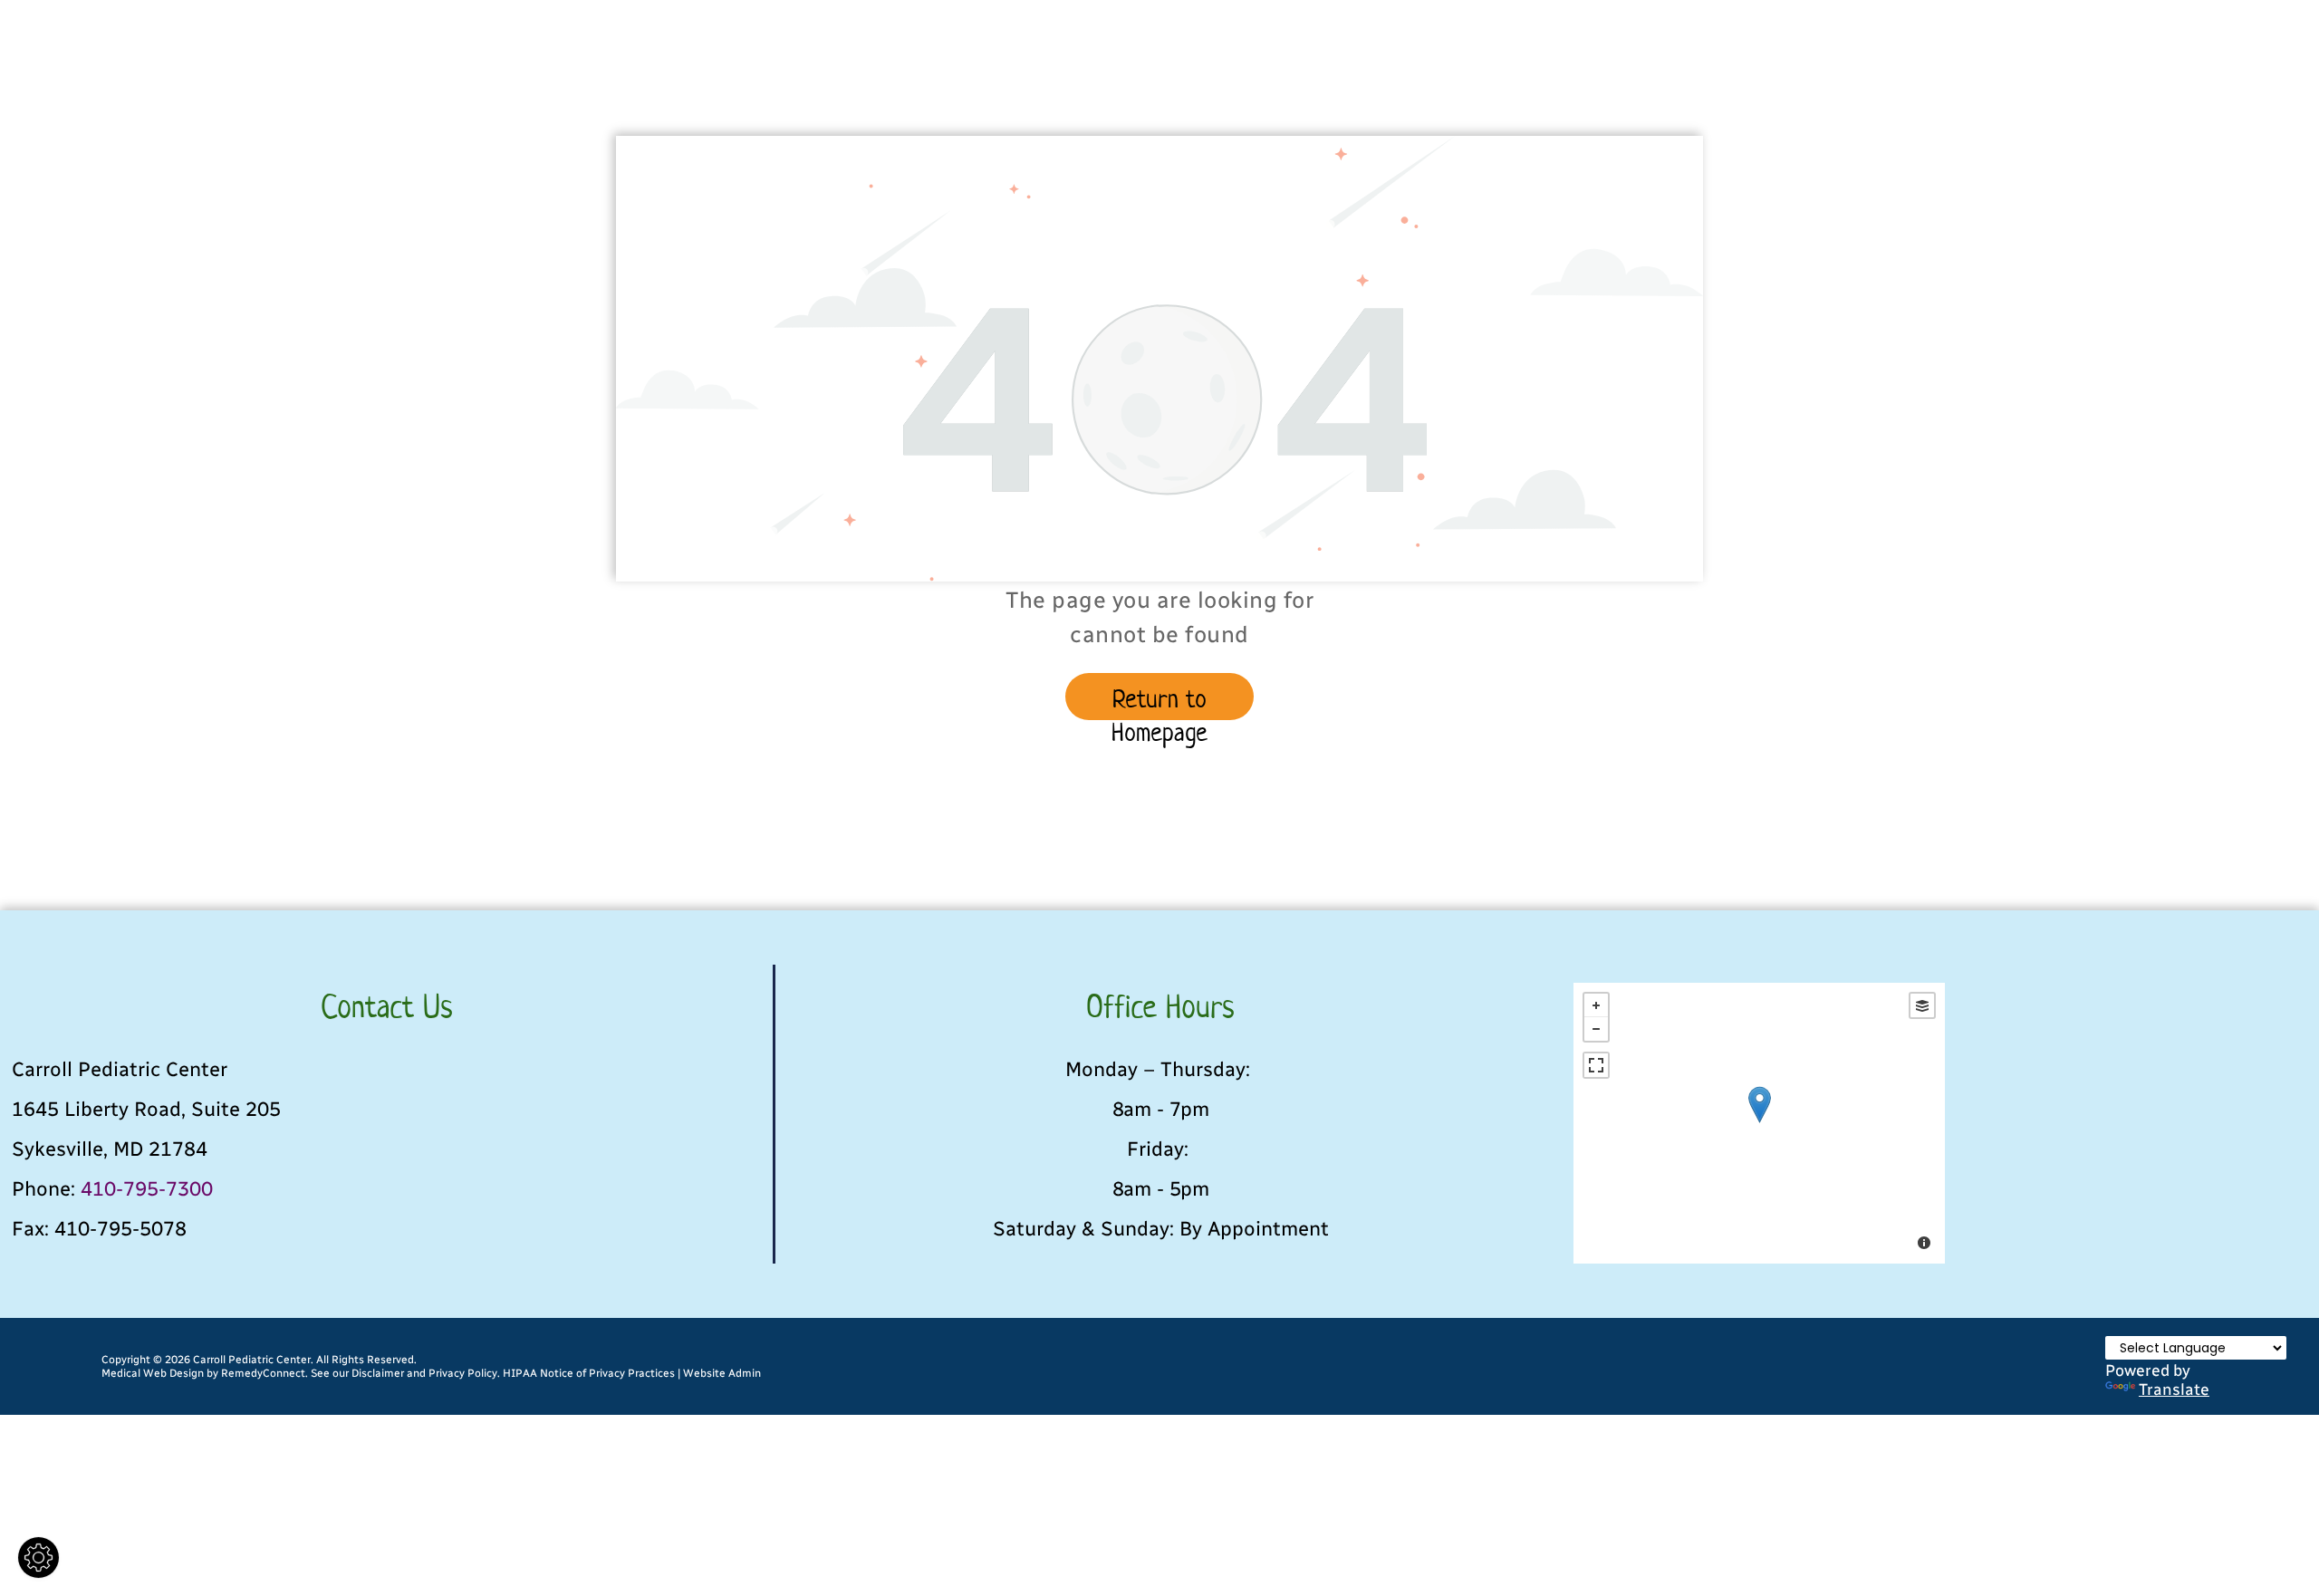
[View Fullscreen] (1596, 1065)
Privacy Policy (463, 1373)
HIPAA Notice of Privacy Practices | (592, 1373)
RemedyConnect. (265, 1373)
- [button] (1596, 1029)
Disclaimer (378, 1373)
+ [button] (1596, 1005)
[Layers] (1922, 1005)
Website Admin (722, 1373)
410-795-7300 (147, 1189)
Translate (2174, 1389)
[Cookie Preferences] (38, 1558)
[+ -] (1759, 1123)
